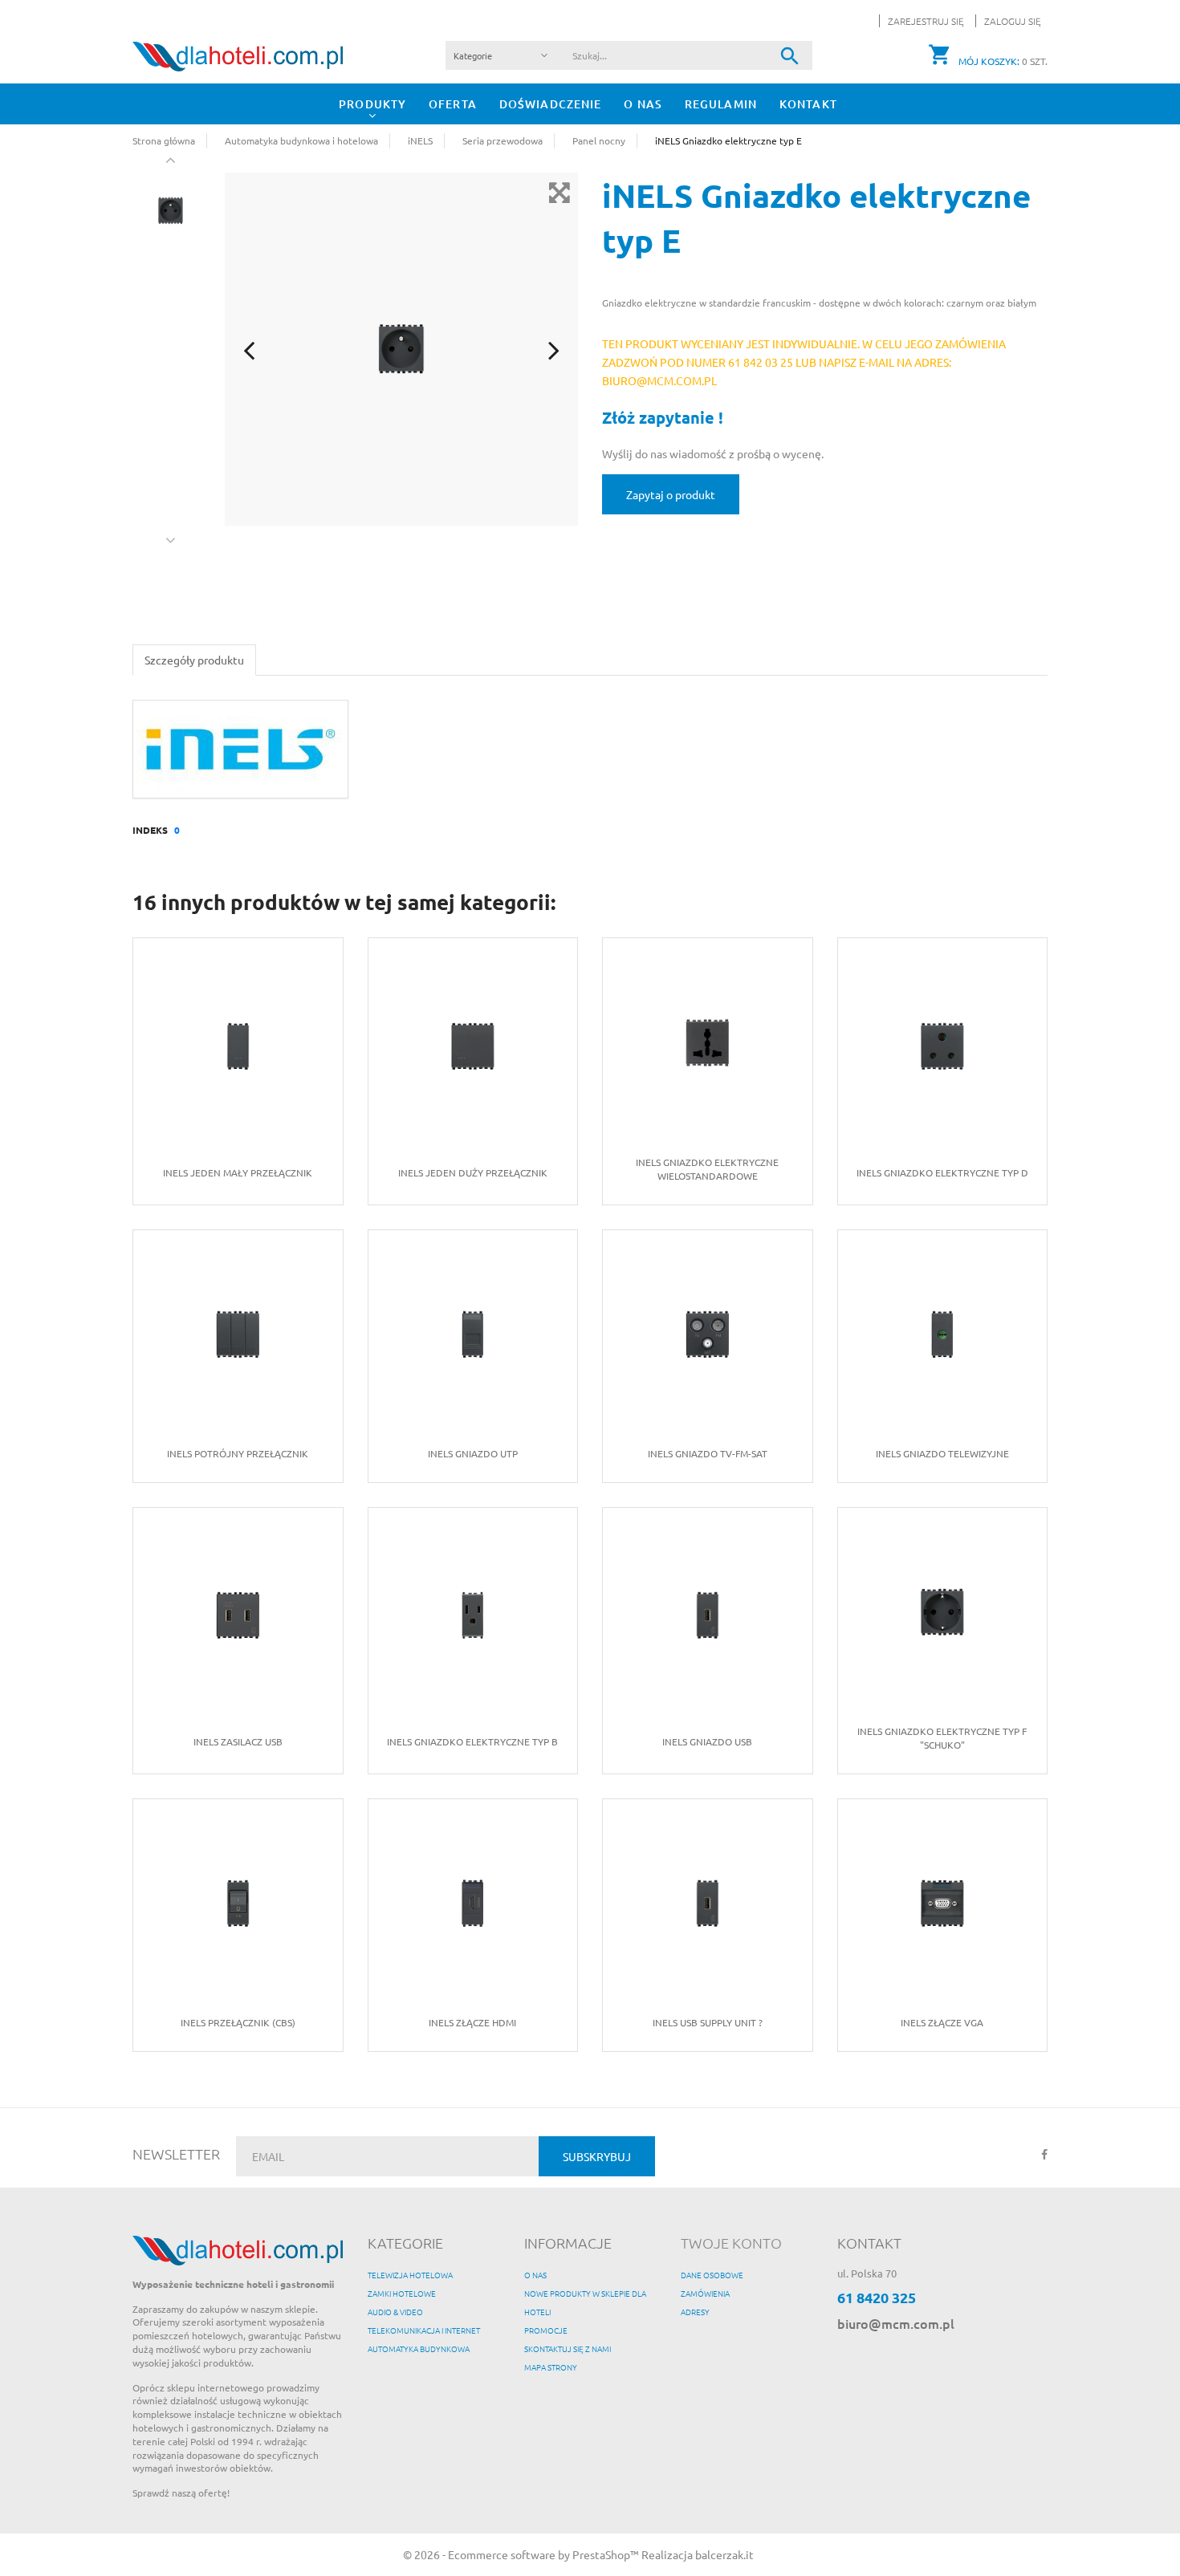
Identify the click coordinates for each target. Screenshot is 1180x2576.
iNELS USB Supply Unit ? (708, 2022)
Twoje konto (731, 2243)
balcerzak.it (724, 2554)
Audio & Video (395, 2312)
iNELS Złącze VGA (942, 2022)
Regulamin (721, 104)
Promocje (546, 2330)
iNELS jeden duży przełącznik (473, 1172)
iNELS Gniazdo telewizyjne (942, 1453)
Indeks (150, 830)
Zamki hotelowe (402, 2293)
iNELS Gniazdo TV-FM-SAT (708, 1453)
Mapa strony (551, 2367)
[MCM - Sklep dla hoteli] (238, 55)
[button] (1008, 21)
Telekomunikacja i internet (424, 2330)
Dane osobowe (712, 2275)
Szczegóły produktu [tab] (194, 660)
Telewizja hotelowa (410, 2275)
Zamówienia (705, 2293)
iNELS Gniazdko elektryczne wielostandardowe (707, 1169)
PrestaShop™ (607, 2554)
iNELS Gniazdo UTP (473, 1453)
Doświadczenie (551, 104)
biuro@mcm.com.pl (896, 2323)
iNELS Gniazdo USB (707, 1741)
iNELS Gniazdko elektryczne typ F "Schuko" (942, 1738)
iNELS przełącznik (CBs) (238, 2022)
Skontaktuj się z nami (568, 2348)
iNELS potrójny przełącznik (238, 1453)
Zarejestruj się (927, 21)
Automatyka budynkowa (419, 2348)
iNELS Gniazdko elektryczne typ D (942, 1172)
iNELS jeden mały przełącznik (238, 1172)
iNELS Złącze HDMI (472, 2022)
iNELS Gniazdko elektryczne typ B (472, 1741)
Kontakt (808, 104)
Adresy (695, 2312)
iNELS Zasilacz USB (238, 1741)
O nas (643, 104)
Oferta (453, 104)
